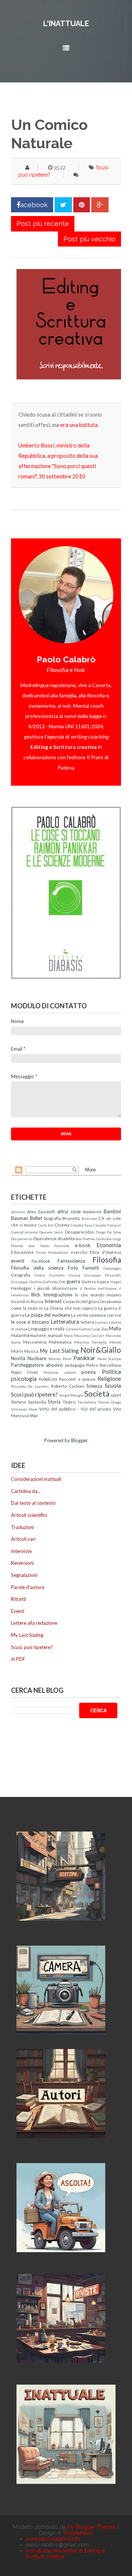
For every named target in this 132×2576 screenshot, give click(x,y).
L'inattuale (66, 24)
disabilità (66, 1238)
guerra (73, 1281)
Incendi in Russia (27, 1301)
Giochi (40, 1275)
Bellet (36, 1218)
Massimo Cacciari (89, 1335)
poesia (89, 1372)
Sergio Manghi (71, 1395)
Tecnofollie (87, 1402)
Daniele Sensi (51, 1232)
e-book (83, 1245)
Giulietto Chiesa (65, 1275)
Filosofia (107, 1259)
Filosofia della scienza (37, 1268)
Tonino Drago (109, 1402)
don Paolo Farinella (49, 1246)
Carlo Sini (46, 1225)
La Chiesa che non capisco (71, 1308)
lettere (87, 1322)
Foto (73, 1268)
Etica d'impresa (105, 1252)
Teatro (69, 1402)
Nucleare (37, 1358)
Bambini (112, 1211)
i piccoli (42, 1288)
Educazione (22, 1252)
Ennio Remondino (52, 1252)
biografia (52, 1218)
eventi (18, 1261)
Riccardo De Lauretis (30, 1386)
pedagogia (75, 1365)
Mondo (115, 1342)
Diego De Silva (108, 1232)
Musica (31, 1351)
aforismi (18, 1212)
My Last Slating (59, 1351)
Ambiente (92, 1211)
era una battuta (79, 425)
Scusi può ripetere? (34, 1394)
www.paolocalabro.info (53, 2539)
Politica (111, 1372)
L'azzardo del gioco (81, 1301)
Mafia (115, 1328)
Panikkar (84, 1358)
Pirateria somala (60, 1372)
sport (116, 1395)
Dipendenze (45, 1238)
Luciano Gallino (78, 1329)
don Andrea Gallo (90, 1239)
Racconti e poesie (77, 1379)
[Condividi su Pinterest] (82, 205)
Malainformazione (29, 1335)
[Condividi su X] (63, 205)
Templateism (78, 2533)
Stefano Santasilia (29, 1402)
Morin (17, 1351)
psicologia (24, 1379)
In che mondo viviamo (98, 1295)
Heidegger (21, 1288)
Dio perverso (22, 1239)
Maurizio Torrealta (91, 1342)
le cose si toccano (30, 1322)
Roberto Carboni (68, 1386)
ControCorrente (24, 1232)
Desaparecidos (80, 1232)
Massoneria (35, 1342)
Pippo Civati (25, 1372)
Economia (109, 1245)
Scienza (94, 1386)
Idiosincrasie (65, 1288)
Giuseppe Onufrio (26, 1282)
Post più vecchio (89, 239)
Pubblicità (48, 1379)
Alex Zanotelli (41, 1211)
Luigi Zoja (100, 1329)
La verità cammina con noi (96, 1315)
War (34, 1415)
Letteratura (65, 1321)
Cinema (62, 1225)
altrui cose (69, 1211)
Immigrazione (58, 1295)
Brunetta (71, 1218)
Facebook (41, 1261)
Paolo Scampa (109, 1359)
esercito (79, 1252)
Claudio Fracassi (107, 1225)
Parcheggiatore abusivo (37, 1365)
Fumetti (91, 1268)
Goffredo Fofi (54, 1282)
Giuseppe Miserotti (102, 1275)
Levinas (101, 1322)
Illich (36, 1295)
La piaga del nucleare (47, 1315)
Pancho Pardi (60, 1359)
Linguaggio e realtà (46, 1328)
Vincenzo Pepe (24, 1409)
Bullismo (89, 1218)
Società (97, 1393)
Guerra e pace (95, 1281)
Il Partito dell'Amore (98, 1288)
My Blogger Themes (92, 2527)
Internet (53, 1301)
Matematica (60, 1342)
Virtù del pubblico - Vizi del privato (75, 1409)
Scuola (113, 1386)
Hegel (116, 1282)
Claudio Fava (81, 1225)
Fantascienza (71, 1261)
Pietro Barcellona (104, 1365)
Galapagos (112, 1268)
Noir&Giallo (101, 1350)
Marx (68, 1335)
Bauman (20, 1218)
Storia (54, 1402)
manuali (55, 1335)
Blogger (79, 1440)
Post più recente (43, 224)
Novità (18, 1358)
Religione (109, 1379)
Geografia (21, 1275)
